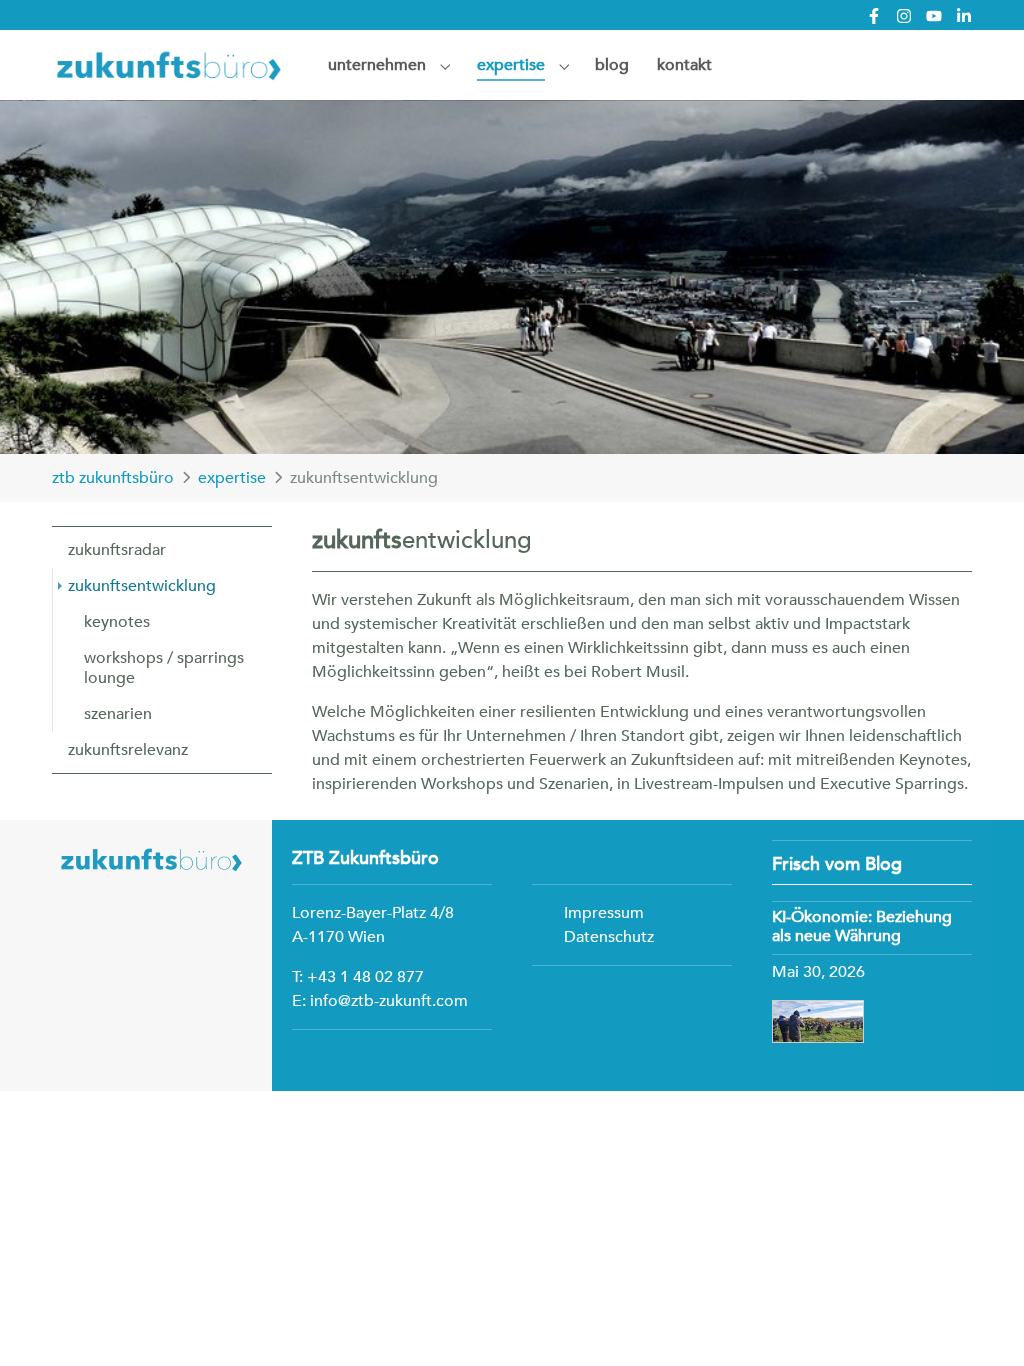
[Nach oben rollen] (980, 1322)
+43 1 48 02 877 (365, 976)
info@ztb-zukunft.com (389, 1000)
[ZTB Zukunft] (170, 64)
